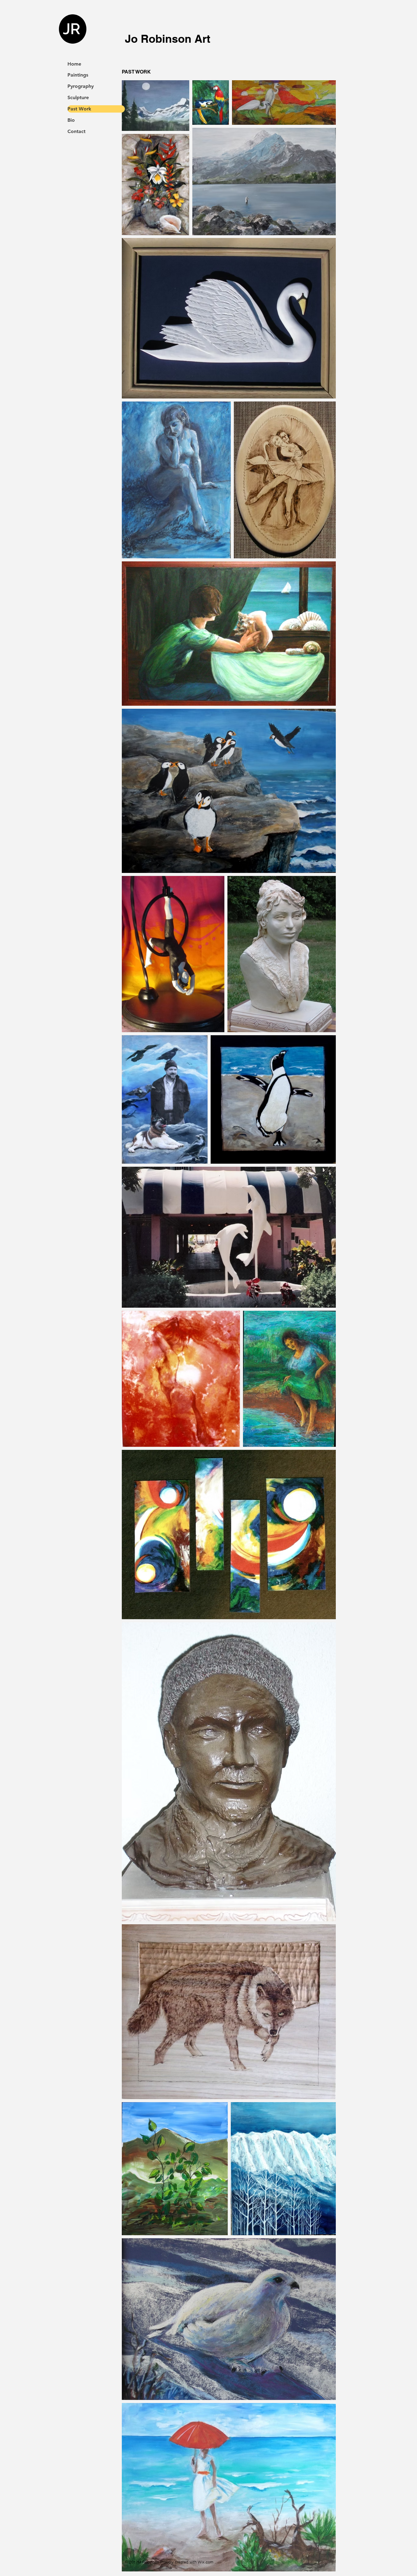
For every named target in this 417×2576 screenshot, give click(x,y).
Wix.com (206, 2562)
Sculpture (78, 97)
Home (74, 64)
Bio (71, 120)
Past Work (79, 109)
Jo (131, 39)
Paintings (78, 75)
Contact (76, 131)
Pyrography (81, 86)
